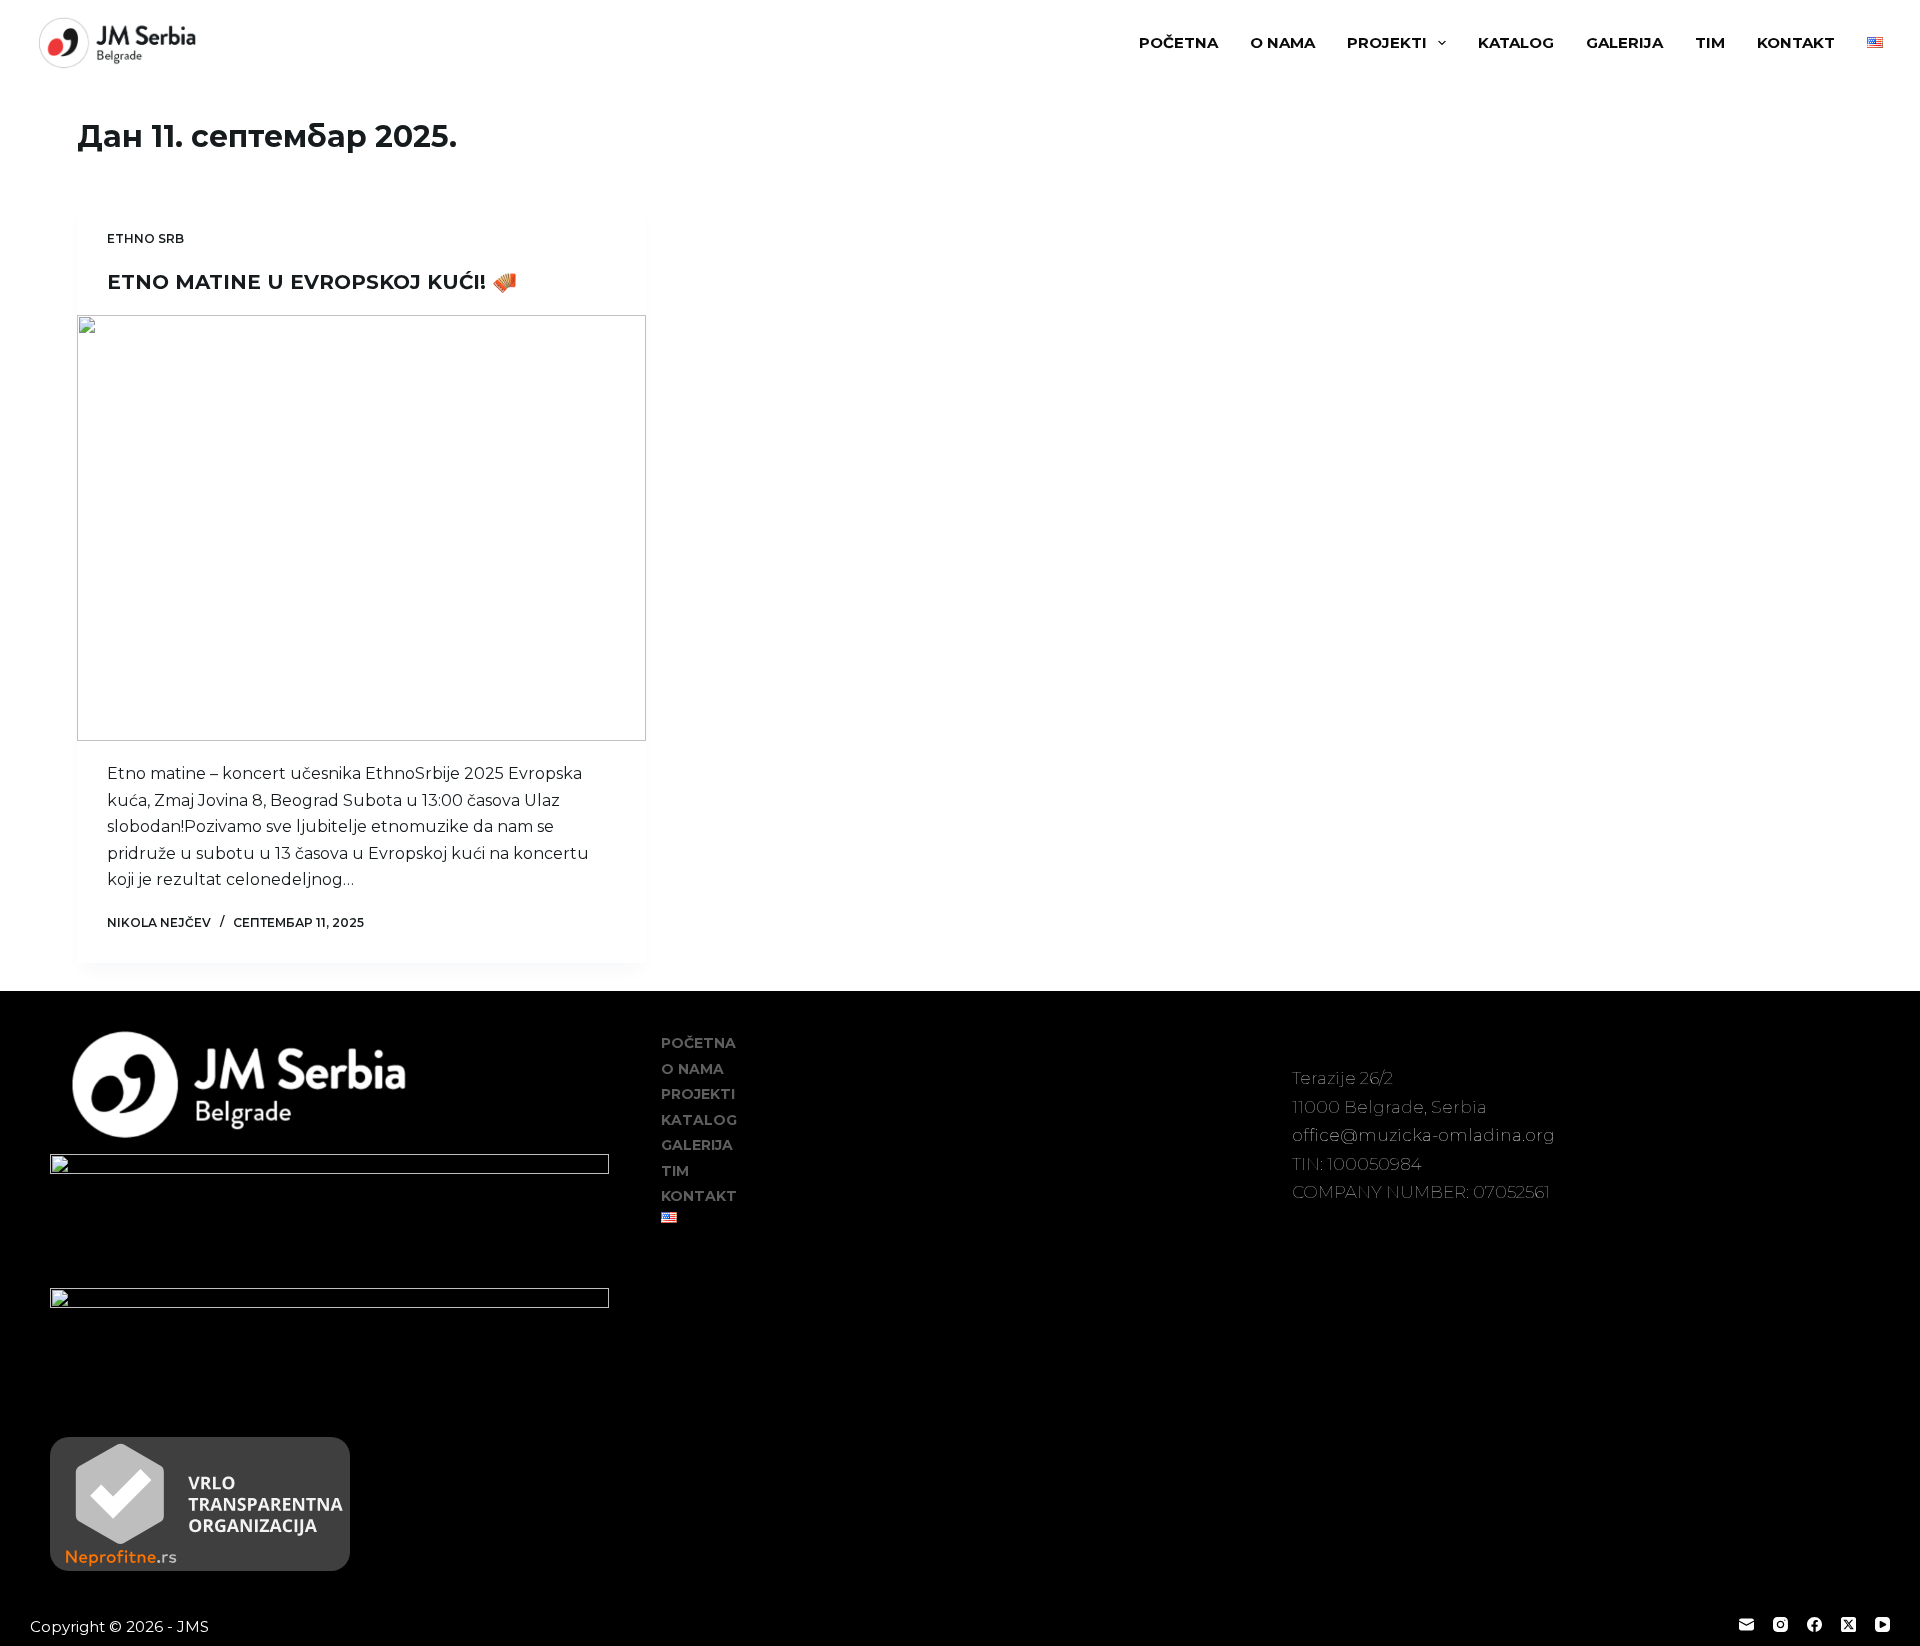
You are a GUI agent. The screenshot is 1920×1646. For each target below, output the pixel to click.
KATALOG (1516, 42)
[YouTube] (1882, 1624)
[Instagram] (1780, 1624)
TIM (1710, 42)
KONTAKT (1796, 42)
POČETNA (1178, 42)
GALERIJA (1624, 42)
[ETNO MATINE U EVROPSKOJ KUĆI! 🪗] (361, 528)
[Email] (1746, 1624)
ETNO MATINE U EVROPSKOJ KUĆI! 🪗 (312, 282)
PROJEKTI (1387, 42)
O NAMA (1282, 42)
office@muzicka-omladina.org (1423, 1135)
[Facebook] (1814, 1624)
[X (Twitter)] (1848, 1624)
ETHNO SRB (145, 238)
